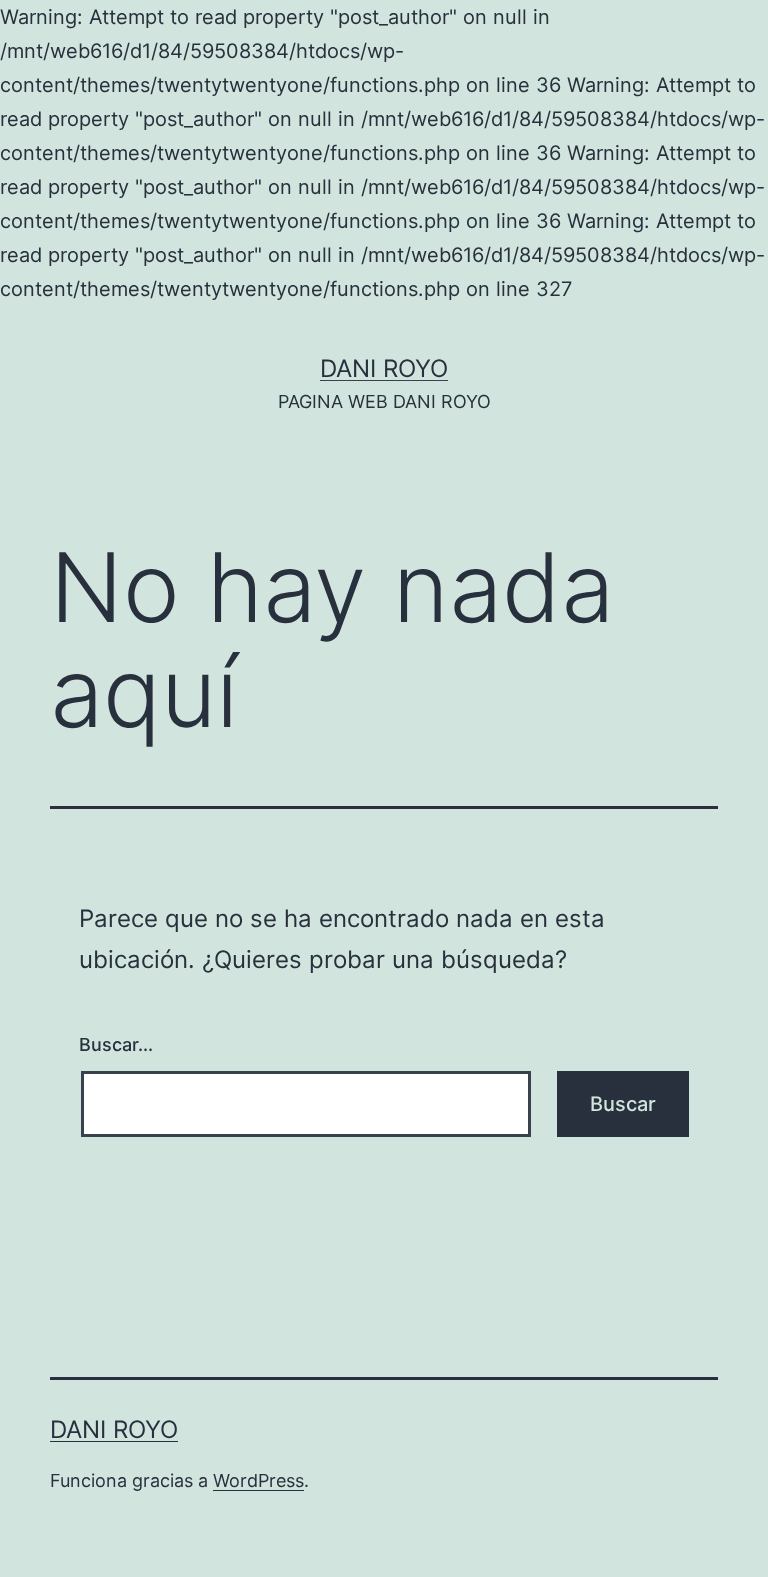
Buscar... (116, 1044)
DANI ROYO (384, 368)
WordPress (258, 1480)
